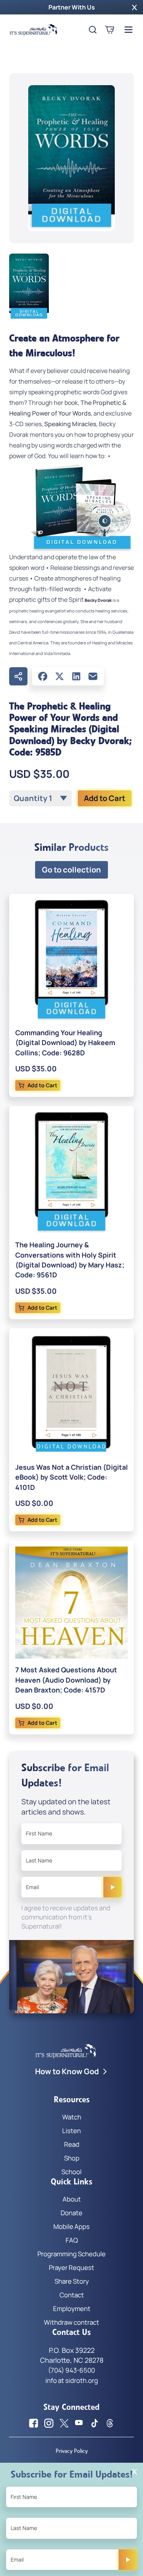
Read (72, 2144)
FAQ (72, 2240)
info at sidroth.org (72, 2380)
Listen (71, 2131)
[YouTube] (79, 2423)
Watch (72, 2117)
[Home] (34, 30)
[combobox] (40, 798)
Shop (72, 2158)
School (71, 2172)
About (72, 2199)
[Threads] (110, 2423)
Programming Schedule (71, 2254)
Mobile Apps (71, 2226)
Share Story (72, 2281)
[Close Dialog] (134, 2472)
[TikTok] (95, 2423)
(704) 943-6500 (71, 2370)
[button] (134, 7)
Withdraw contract (71, 2322)
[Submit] (112, 1887)
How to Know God (67, 2071)
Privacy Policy (72, 2451)
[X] (59, 676)
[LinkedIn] (76, 676)
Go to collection (71, 870)
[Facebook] (43, 676)
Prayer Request (71, 2267)
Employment (72, 2309)
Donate (71, 2213)
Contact (72, 2295)
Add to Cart (105, 798)
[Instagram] (49, 2423)
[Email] (93, 676)
